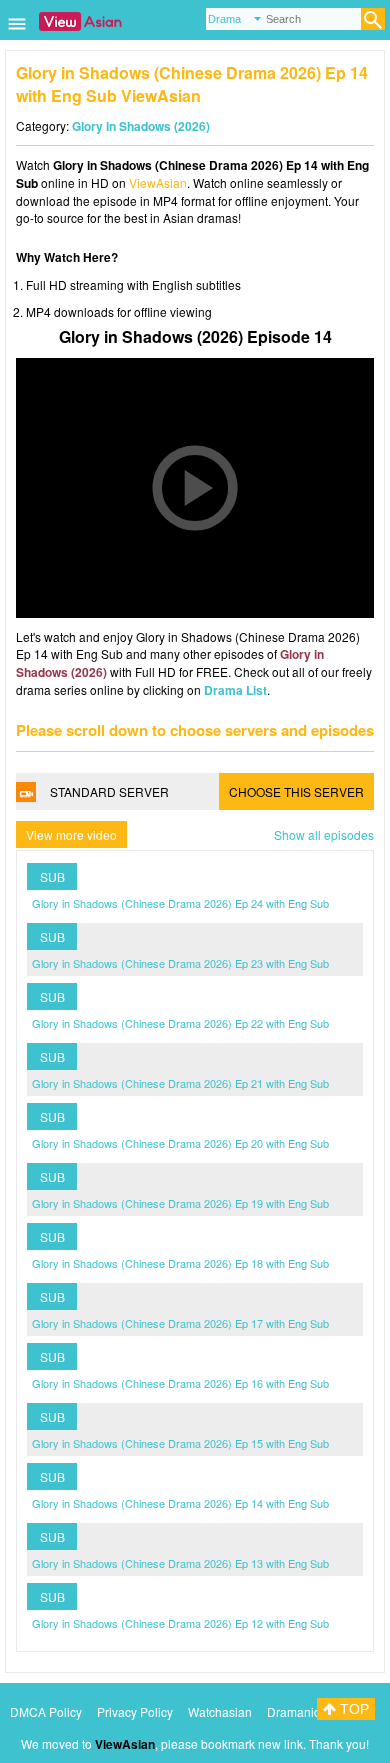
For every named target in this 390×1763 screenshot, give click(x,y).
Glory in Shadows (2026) (141, 126)
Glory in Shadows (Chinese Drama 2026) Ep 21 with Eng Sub (180, 1083)
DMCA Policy (46, 1711)
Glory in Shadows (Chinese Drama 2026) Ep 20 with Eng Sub (180, 1143)
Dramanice (297, 1711)
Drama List (235, 690)
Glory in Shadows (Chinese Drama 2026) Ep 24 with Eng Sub (180, 903)
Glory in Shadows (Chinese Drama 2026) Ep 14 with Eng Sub (180, 1503)
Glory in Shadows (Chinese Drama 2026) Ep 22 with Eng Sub (180, 1023)
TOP (352, 1709)
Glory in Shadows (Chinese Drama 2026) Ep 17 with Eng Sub (180, 1323)
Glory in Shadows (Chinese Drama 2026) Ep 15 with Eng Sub (180, 1443)
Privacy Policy (135, 1711)
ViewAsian (158, 182)
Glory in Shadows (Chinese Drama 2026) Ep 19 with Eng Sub (180, 1203)
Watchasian (220, 1711)
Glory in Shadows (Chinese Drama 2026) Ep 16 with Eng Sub (180, 1383)
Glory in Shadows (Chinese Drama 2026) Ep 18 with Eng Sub (180, 1263)
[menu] (17, 30)
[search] (373, 19)
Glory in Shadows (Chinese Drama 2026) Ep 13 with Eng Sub (180, 1563)
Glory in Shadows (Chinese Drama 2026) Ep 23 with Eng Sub (180, 963)
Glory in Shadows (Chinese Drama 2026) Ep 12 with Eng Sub (180, 1623)
